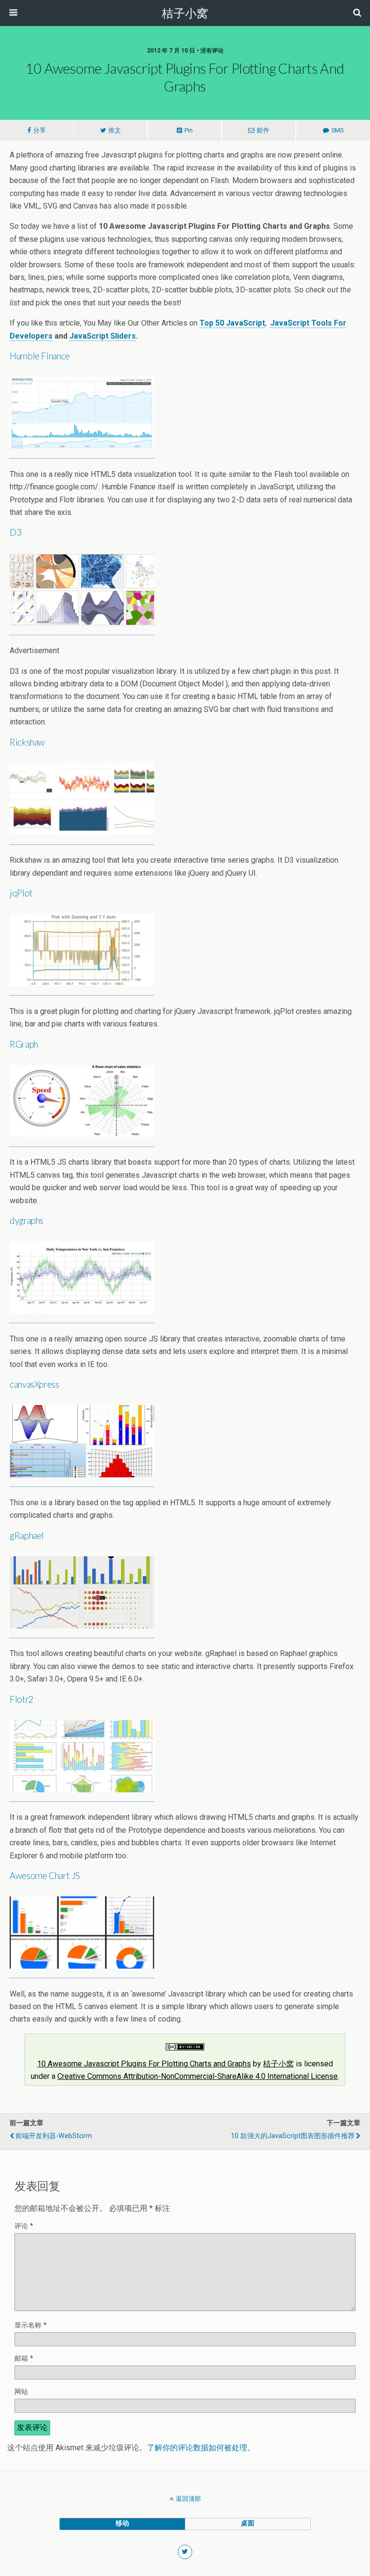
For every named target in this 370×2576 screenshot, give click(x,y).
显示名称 (31, 2325)
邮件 (263, 130)
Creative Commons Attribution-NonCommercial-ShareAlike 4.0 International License (198, 2076)
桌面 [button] (248, 2523)
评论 (24, 2226)
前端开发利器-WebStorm (54, 2136)
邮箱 (24, 2359)
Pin (189, 130)
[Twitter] (185, 2552)
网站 (21, 2392)
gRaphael (27, 1536)
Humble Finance (40, 356)
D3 (15, 532)
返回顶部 (188, 2499)
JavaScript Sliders (103, 336)
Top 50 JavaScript (232, 323)
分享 (40, 130)
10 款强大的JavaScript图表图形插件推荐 (293, 2136)
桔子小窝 (278, 2064)
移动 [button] (122, 2523)
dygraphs (26, 1221)
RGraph (24, 1044)
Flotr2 (22, 1699)
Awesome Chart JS (45, 1876)
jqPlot (21, 893)
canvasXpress (34, 1384)
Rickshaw (27, 742)
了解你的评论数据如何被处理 (197, 2448)
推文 (115, 130)
